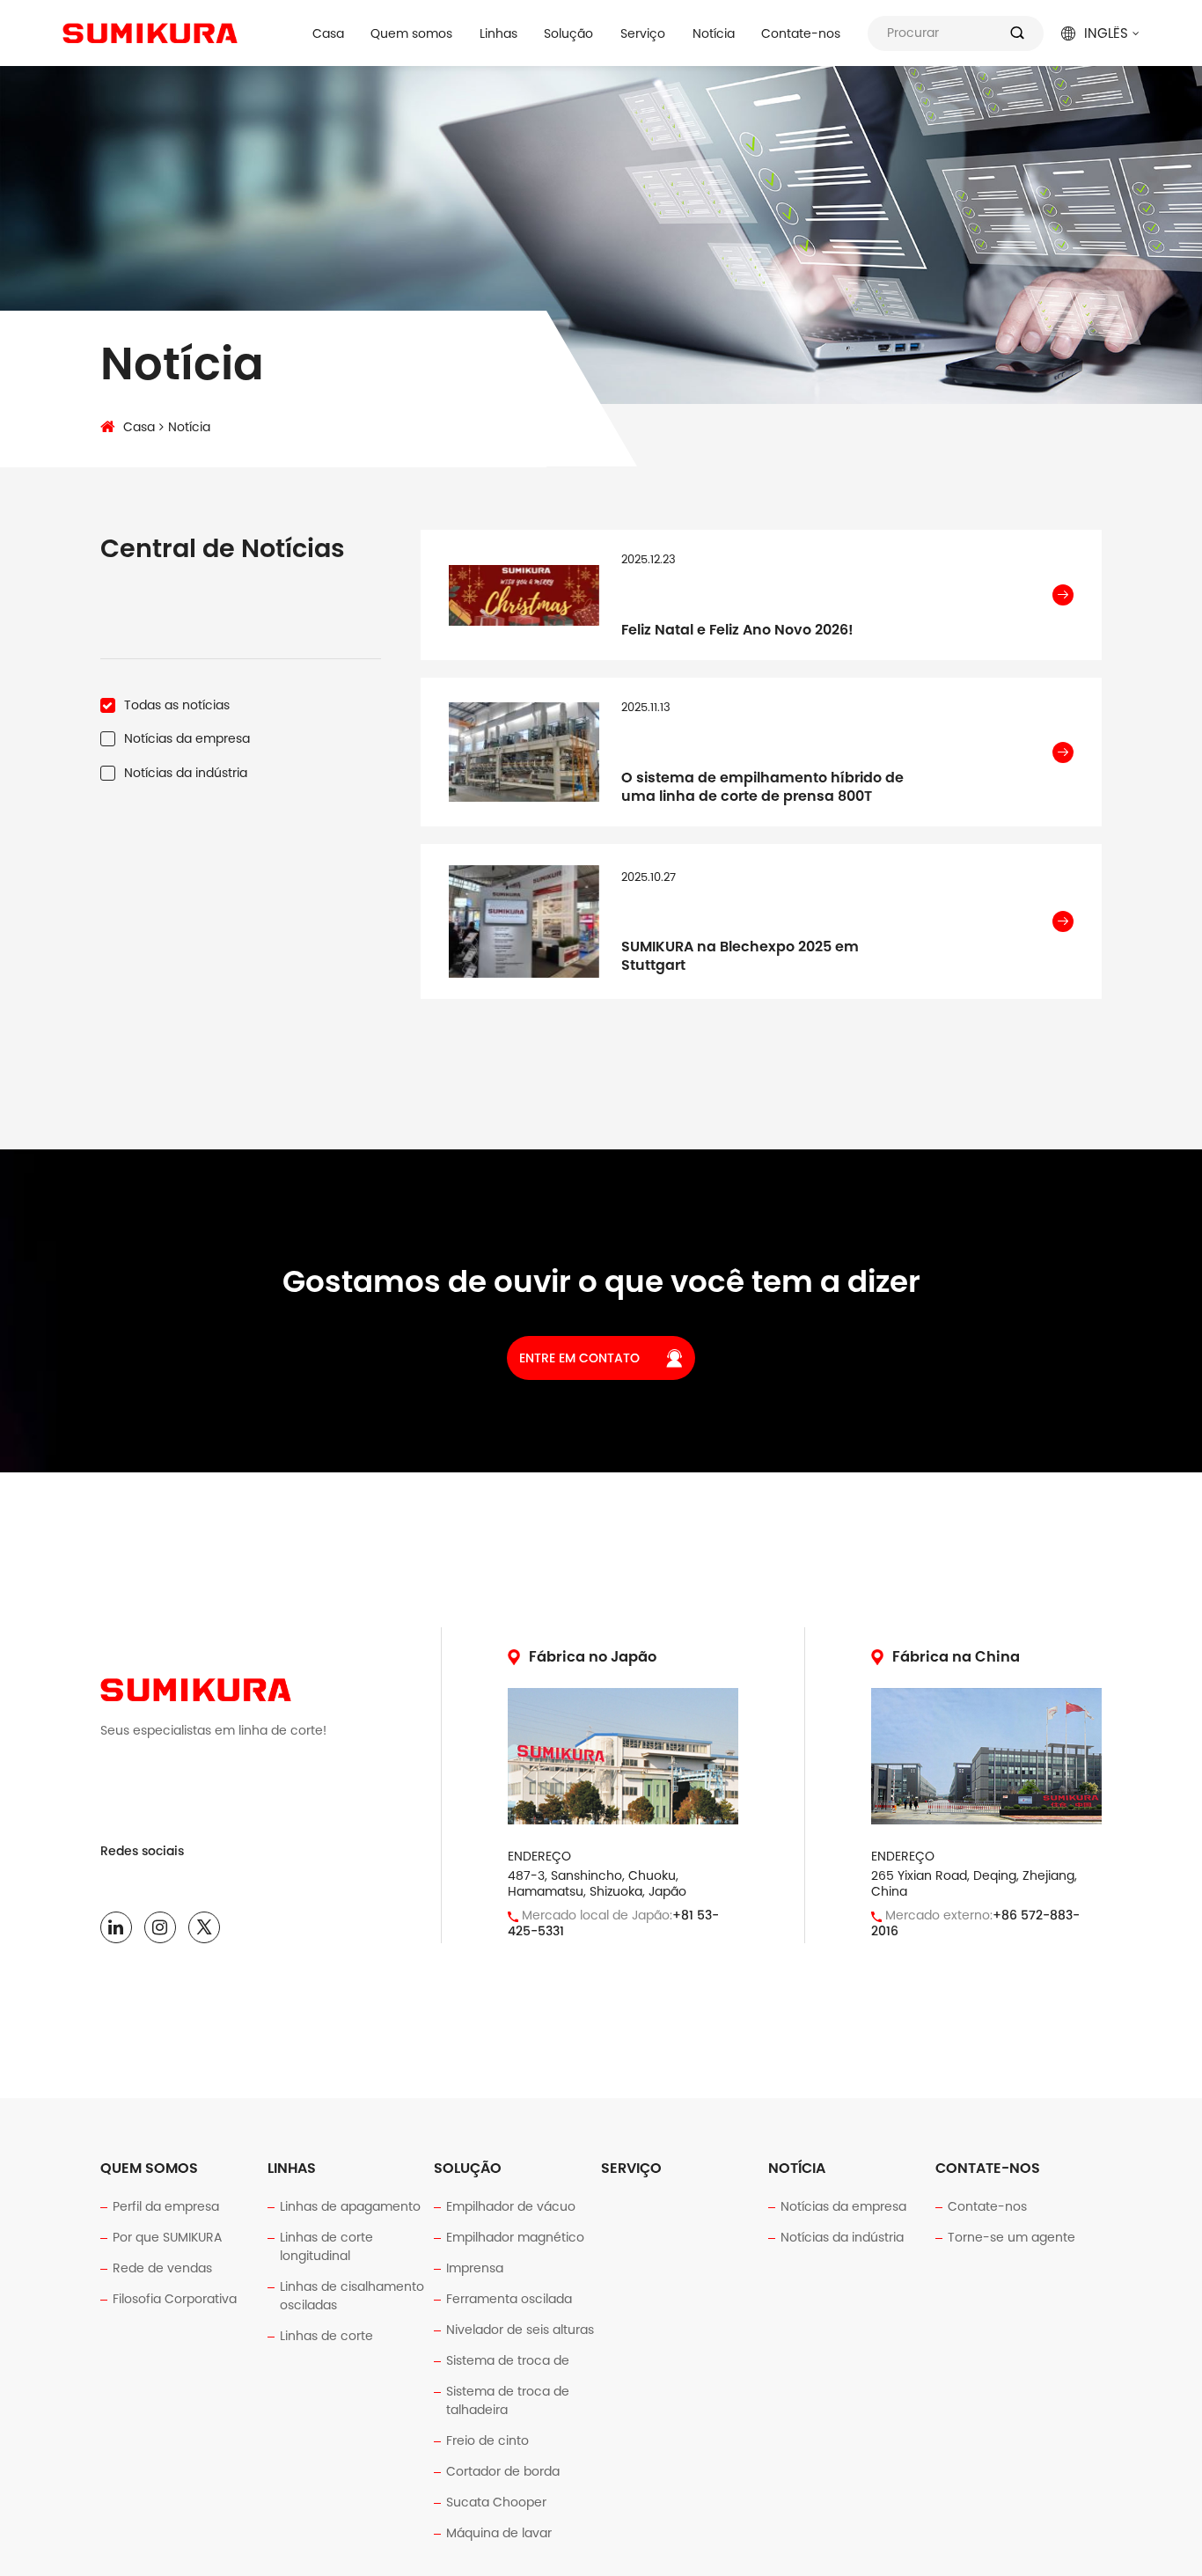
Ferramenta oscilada (509, 2299)
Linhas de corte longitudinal (326, 2246)
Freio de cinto (487, 2440)
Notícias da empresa (843, 2206)
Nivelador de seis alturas (520, 2330)
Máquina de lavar (499, 2533)
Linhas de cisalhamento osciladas (352, 2296)
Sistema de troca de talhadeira (508, 2400)
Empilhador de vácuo (511, 2206)
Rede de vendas (162, 2268)
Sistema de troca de (508, 2360)
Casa (328, 33)
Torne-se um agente (1011, 2237)
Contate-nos (801, 33)
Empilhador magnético (515, 2237)
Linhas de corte (326, 2336)
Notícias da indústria (842, 2237)
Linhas (498, 33)
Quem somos (411, 33)
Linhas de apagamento (350, 2206)
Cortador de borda (503, 2471)
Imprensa (475, 2268)
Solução (568, 33)
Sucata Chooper (496, 2502)
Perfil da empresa (166, 2206)
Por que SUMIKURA (167, 2237)
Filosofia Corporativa (175, 2299)
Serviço (643, 33)
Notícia (714, 33)
